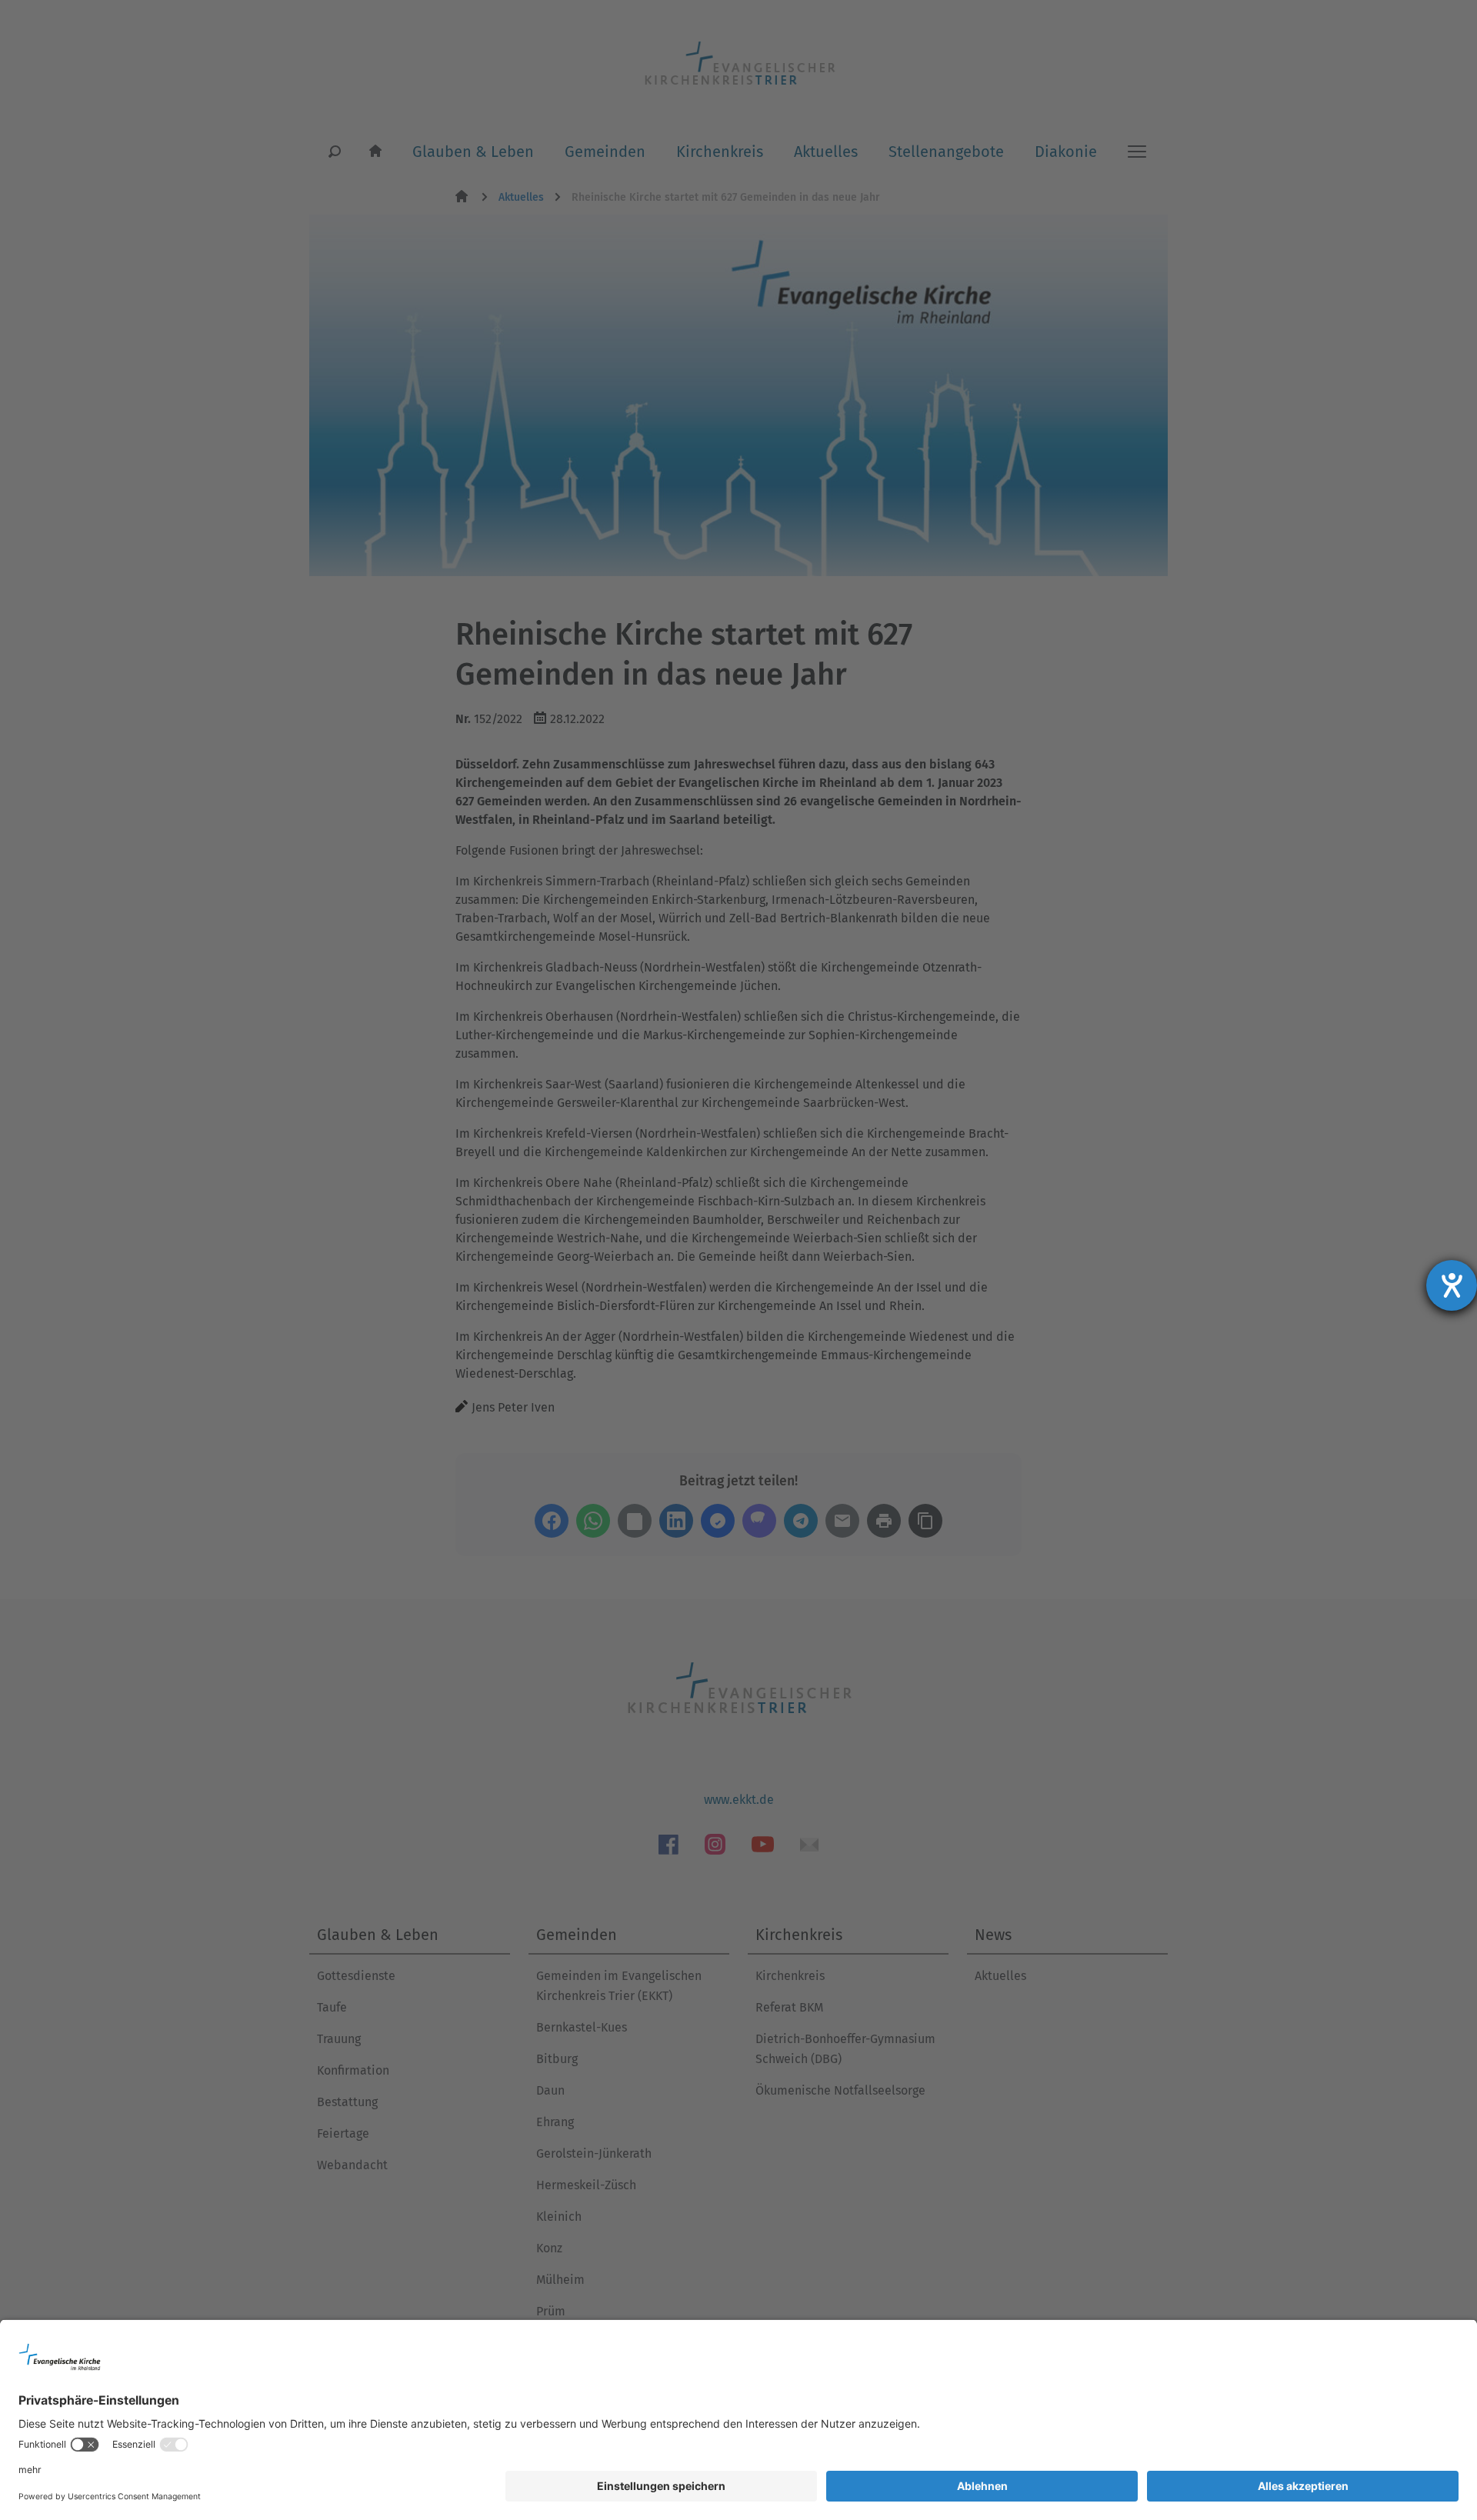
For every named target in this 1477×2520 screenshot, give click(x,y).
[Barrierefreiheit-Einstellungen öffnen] (1452, 1285)
